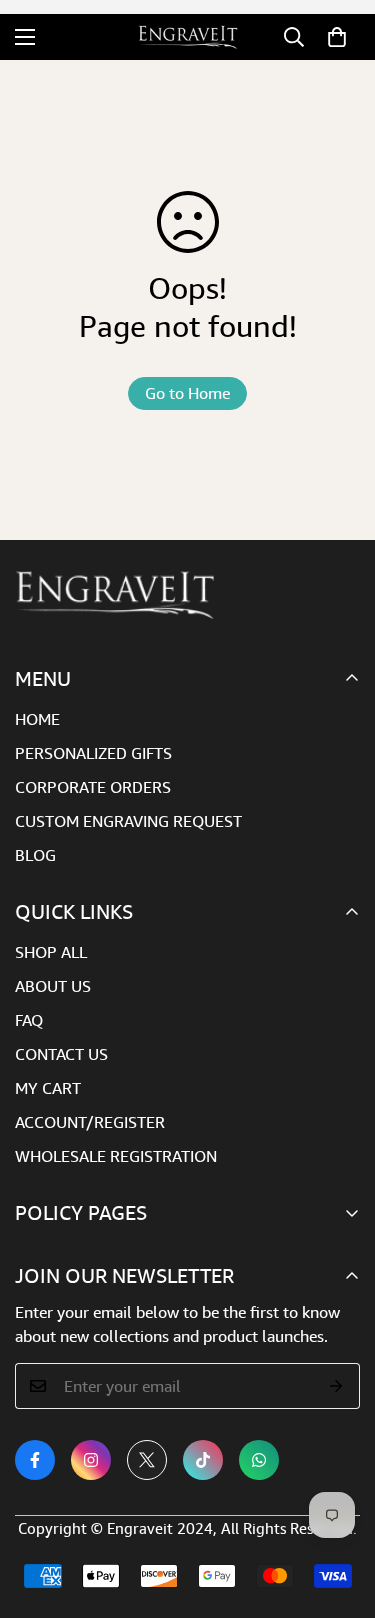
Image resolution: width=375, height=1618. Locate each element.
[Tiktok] (203, 1460)
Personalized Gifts (93, 753)
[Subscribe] (336, 1386)
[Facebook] (35, 1460)
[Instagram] (91, 1460)
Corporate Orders (93, 787)
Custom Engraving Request (128, 821)
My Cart (48, 1088)
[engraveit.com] (188, 37)
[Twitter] (147, 1460)
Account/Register (90, 1122)
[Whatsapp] (259, 1460)
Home (37, 719)
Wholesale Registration (116, 1156)
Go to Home (187, 393)
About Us (53, 986)
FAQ (29, 1020)
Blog (35, 855)
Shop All (51, 952)
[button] (337, 37)
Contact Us (61, 1054)
